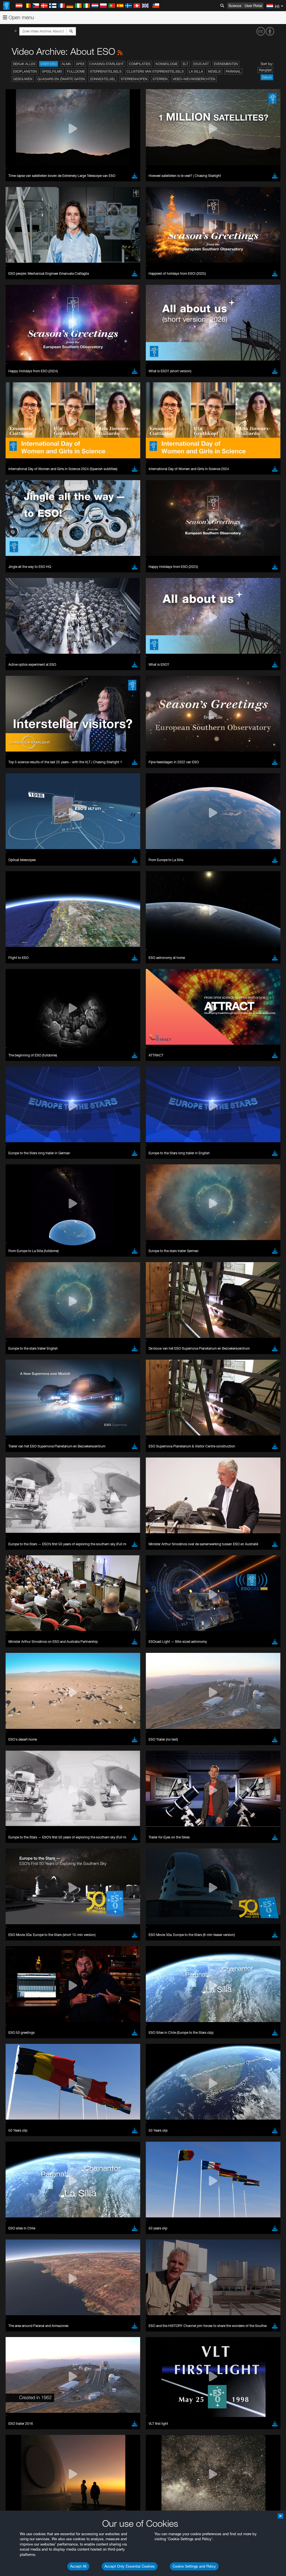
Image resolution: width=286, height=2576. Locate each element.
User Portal (253, 6)
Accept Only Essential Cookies (130, 2566)
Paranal (233, 71)
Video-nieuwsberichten (194, 79)
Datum (267, 77)
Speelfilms (52, 71)
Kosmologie (167, 64)
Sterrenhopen (134, 79)
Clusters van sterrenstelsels (155, 71)
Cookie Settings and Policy (194, 2566)
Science (235, 6)
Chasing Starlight (107, 64)
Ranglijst (265, 70)
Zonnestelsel (103, 79)
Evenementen (226, 64)
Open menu (21, 17)
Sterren (160, 79)
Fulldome (76, 71)
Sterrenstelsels (106, 71)
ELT (185, 64)
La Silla (196, 71)
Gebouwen (23, 79)
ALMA (66, 64)
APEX (80, 64)
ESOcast (201, 64)
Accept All (78, 2566)
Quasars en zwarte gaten (61, 79)
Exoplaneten (25, 71)
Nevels (214, 71)
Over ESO (49, 64)
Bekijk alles (24, 64)
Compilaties (140, 64)
